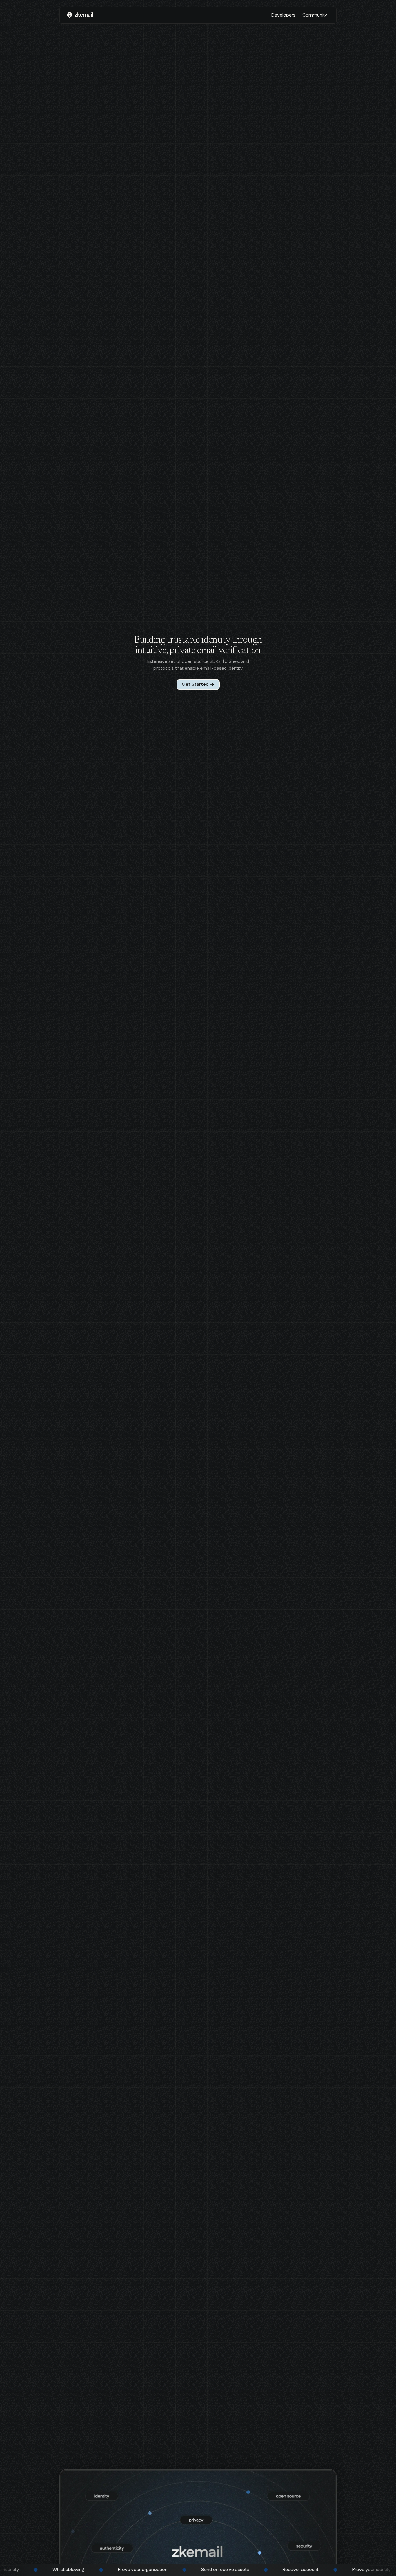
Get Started (195, 684)
